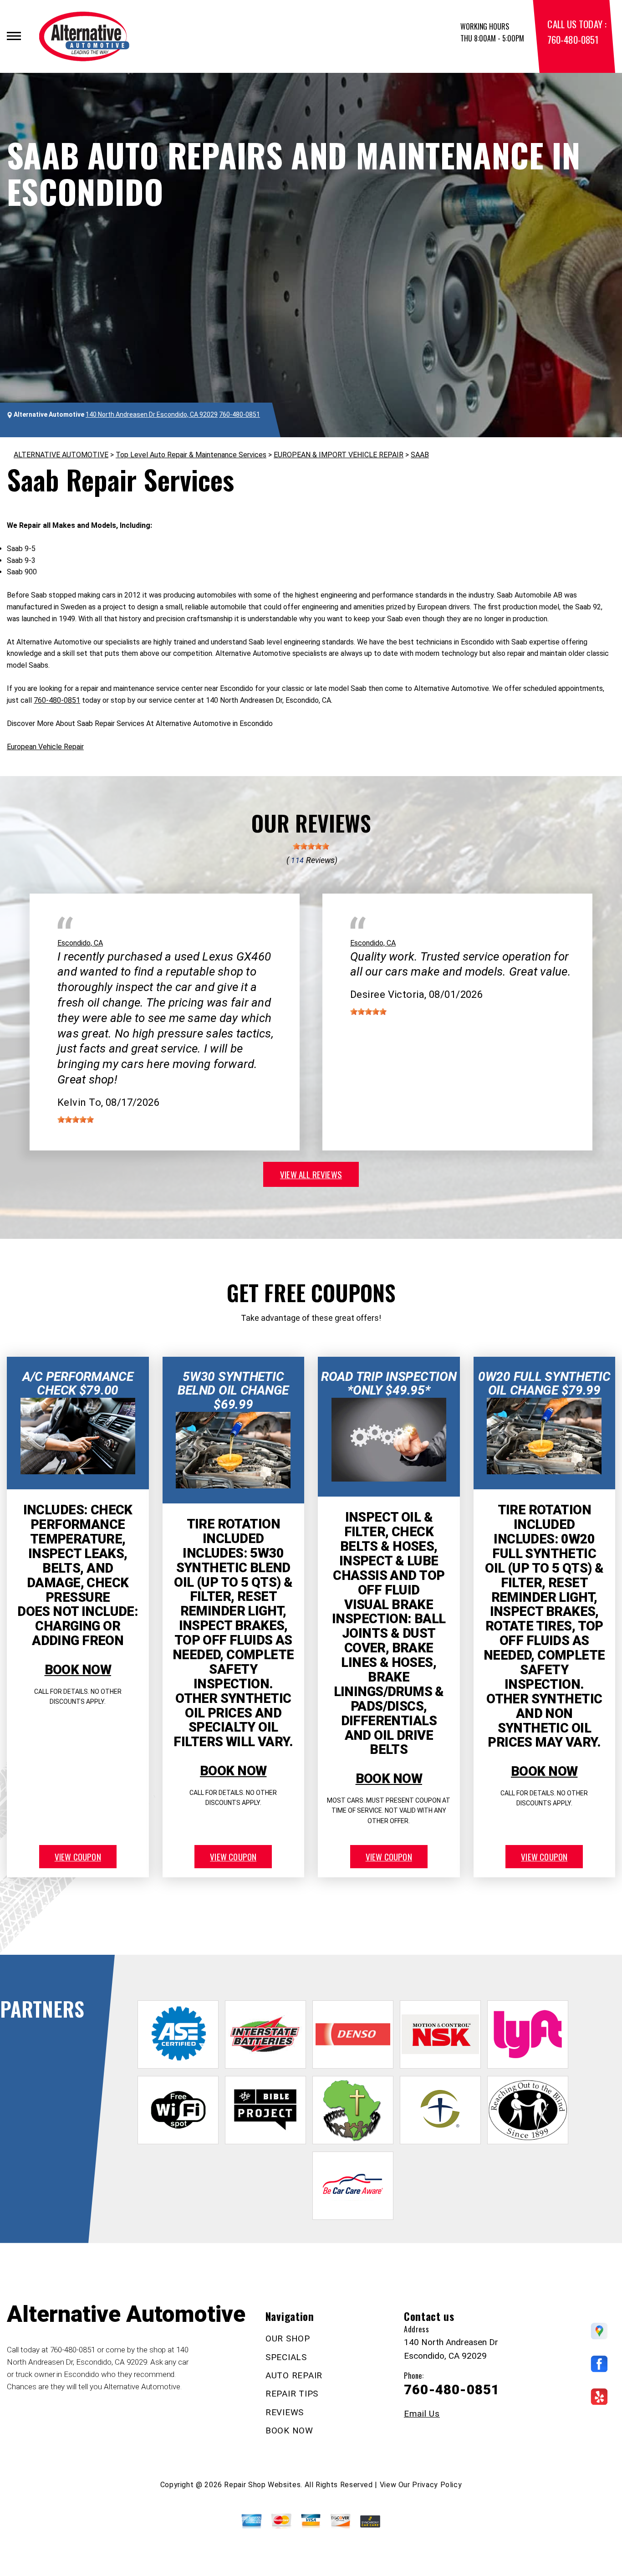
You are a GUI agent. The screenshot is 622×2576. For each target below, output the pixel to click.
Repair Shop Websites (262, 2485)
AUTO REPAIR (294, 2375)
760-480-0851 (573, 39)
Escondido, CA (80, 943)
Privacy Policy (437, 2485)
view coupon (78, 1856)
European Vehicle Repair (45, 747)
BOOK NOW (78, 1670)
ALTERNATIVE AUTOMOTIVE (61, 455)
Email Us (422, 2414)
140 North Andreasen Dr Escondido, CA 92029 (152, 414)
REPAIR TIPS (292, 2394)
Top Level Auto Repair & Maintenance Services (191, 455)
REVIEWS (285, 2412)
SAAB (420, 455)
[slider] (311, 846)
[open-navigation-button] (14, 36)
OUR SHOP (288, 2338)
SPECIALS (286, 2357)
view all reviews (311, 1174)
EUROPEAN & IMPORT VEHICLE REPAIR (339, 455)
